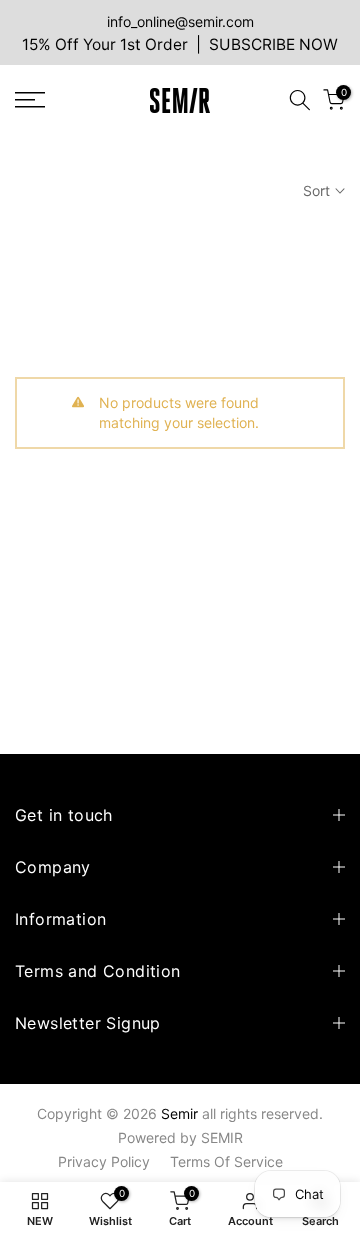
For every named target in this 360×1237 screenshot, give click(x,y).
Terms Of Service (226, 1161)
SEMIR (222, 1137)
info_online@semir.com (180, 21)
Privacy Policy (104, 1161)
